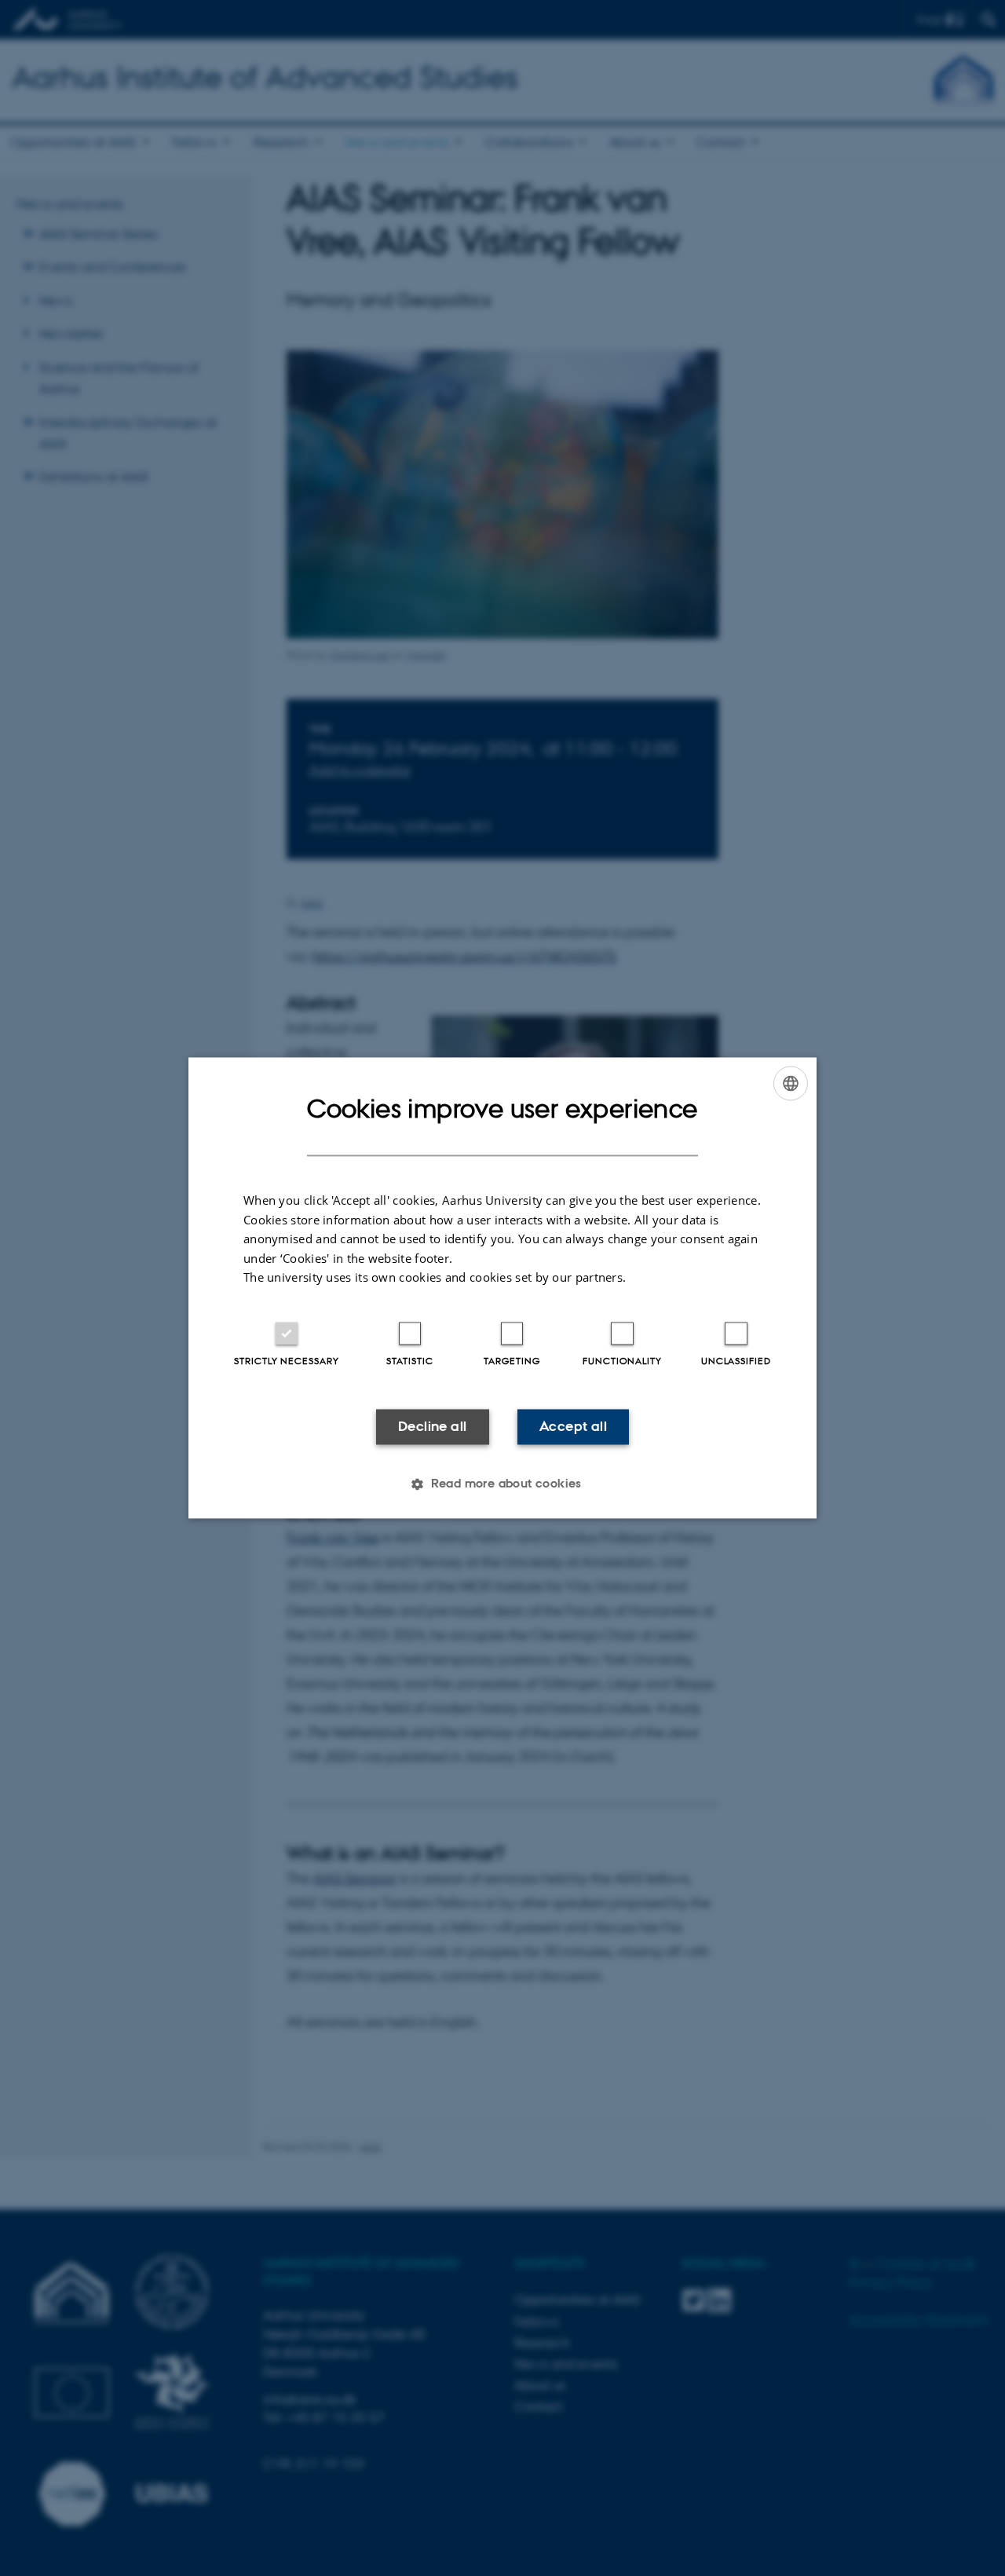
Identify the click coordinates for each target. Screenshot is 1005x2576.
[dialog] (502, 1288)
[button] (502, 1484)
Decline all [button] (432, 1426)
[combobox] (791, 1083)
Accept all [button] (573, 1426)
